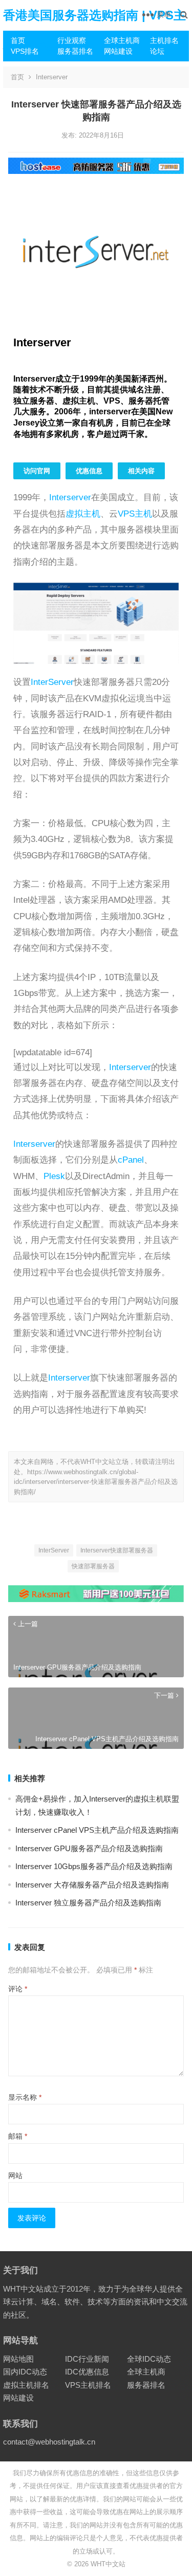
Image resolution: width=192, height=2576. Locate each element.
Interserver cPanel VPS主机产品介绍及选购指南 (97, 1830)
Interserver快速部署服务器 (117, 1550)
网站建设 (118, 51)
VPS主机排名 (88, 2385)
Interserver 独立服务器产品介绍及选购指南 (88, 1903)
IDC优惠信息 (87, 2372)
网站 (15, 2175)
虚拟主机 (83, 514)
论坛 (157, 51)
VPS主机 (135, 514)
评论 (18, 1989)
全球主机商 (122, 40)
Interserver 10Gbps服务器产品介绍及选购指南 (94, 1866)
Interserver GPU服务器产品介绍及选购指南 (89, 1848)
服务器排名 (75, 51)
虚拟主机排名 (26, 2385)
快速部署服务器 (93, 1566)
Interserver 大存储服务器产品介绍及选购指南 (92, 1885)
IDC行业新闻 (87, 2359)
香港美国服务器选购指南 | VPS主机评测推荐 (94, 30)
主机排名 (164, 40)
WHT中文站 (108, 2564)
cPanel (131, 1160)
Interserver (52, 77)
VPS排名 (25, 51)
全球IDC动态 (149, 2359)
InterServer (52, 682)
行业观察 (72, 40)
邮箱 (18, 2136)
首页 (18, 40)
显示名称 (25, 2097)
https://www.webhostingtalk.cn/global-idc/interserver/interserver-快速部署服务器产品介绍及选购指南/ (96, 1482)
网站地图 (18, 2359)
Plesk (54, 1176)
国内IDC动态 (25, 2372)
